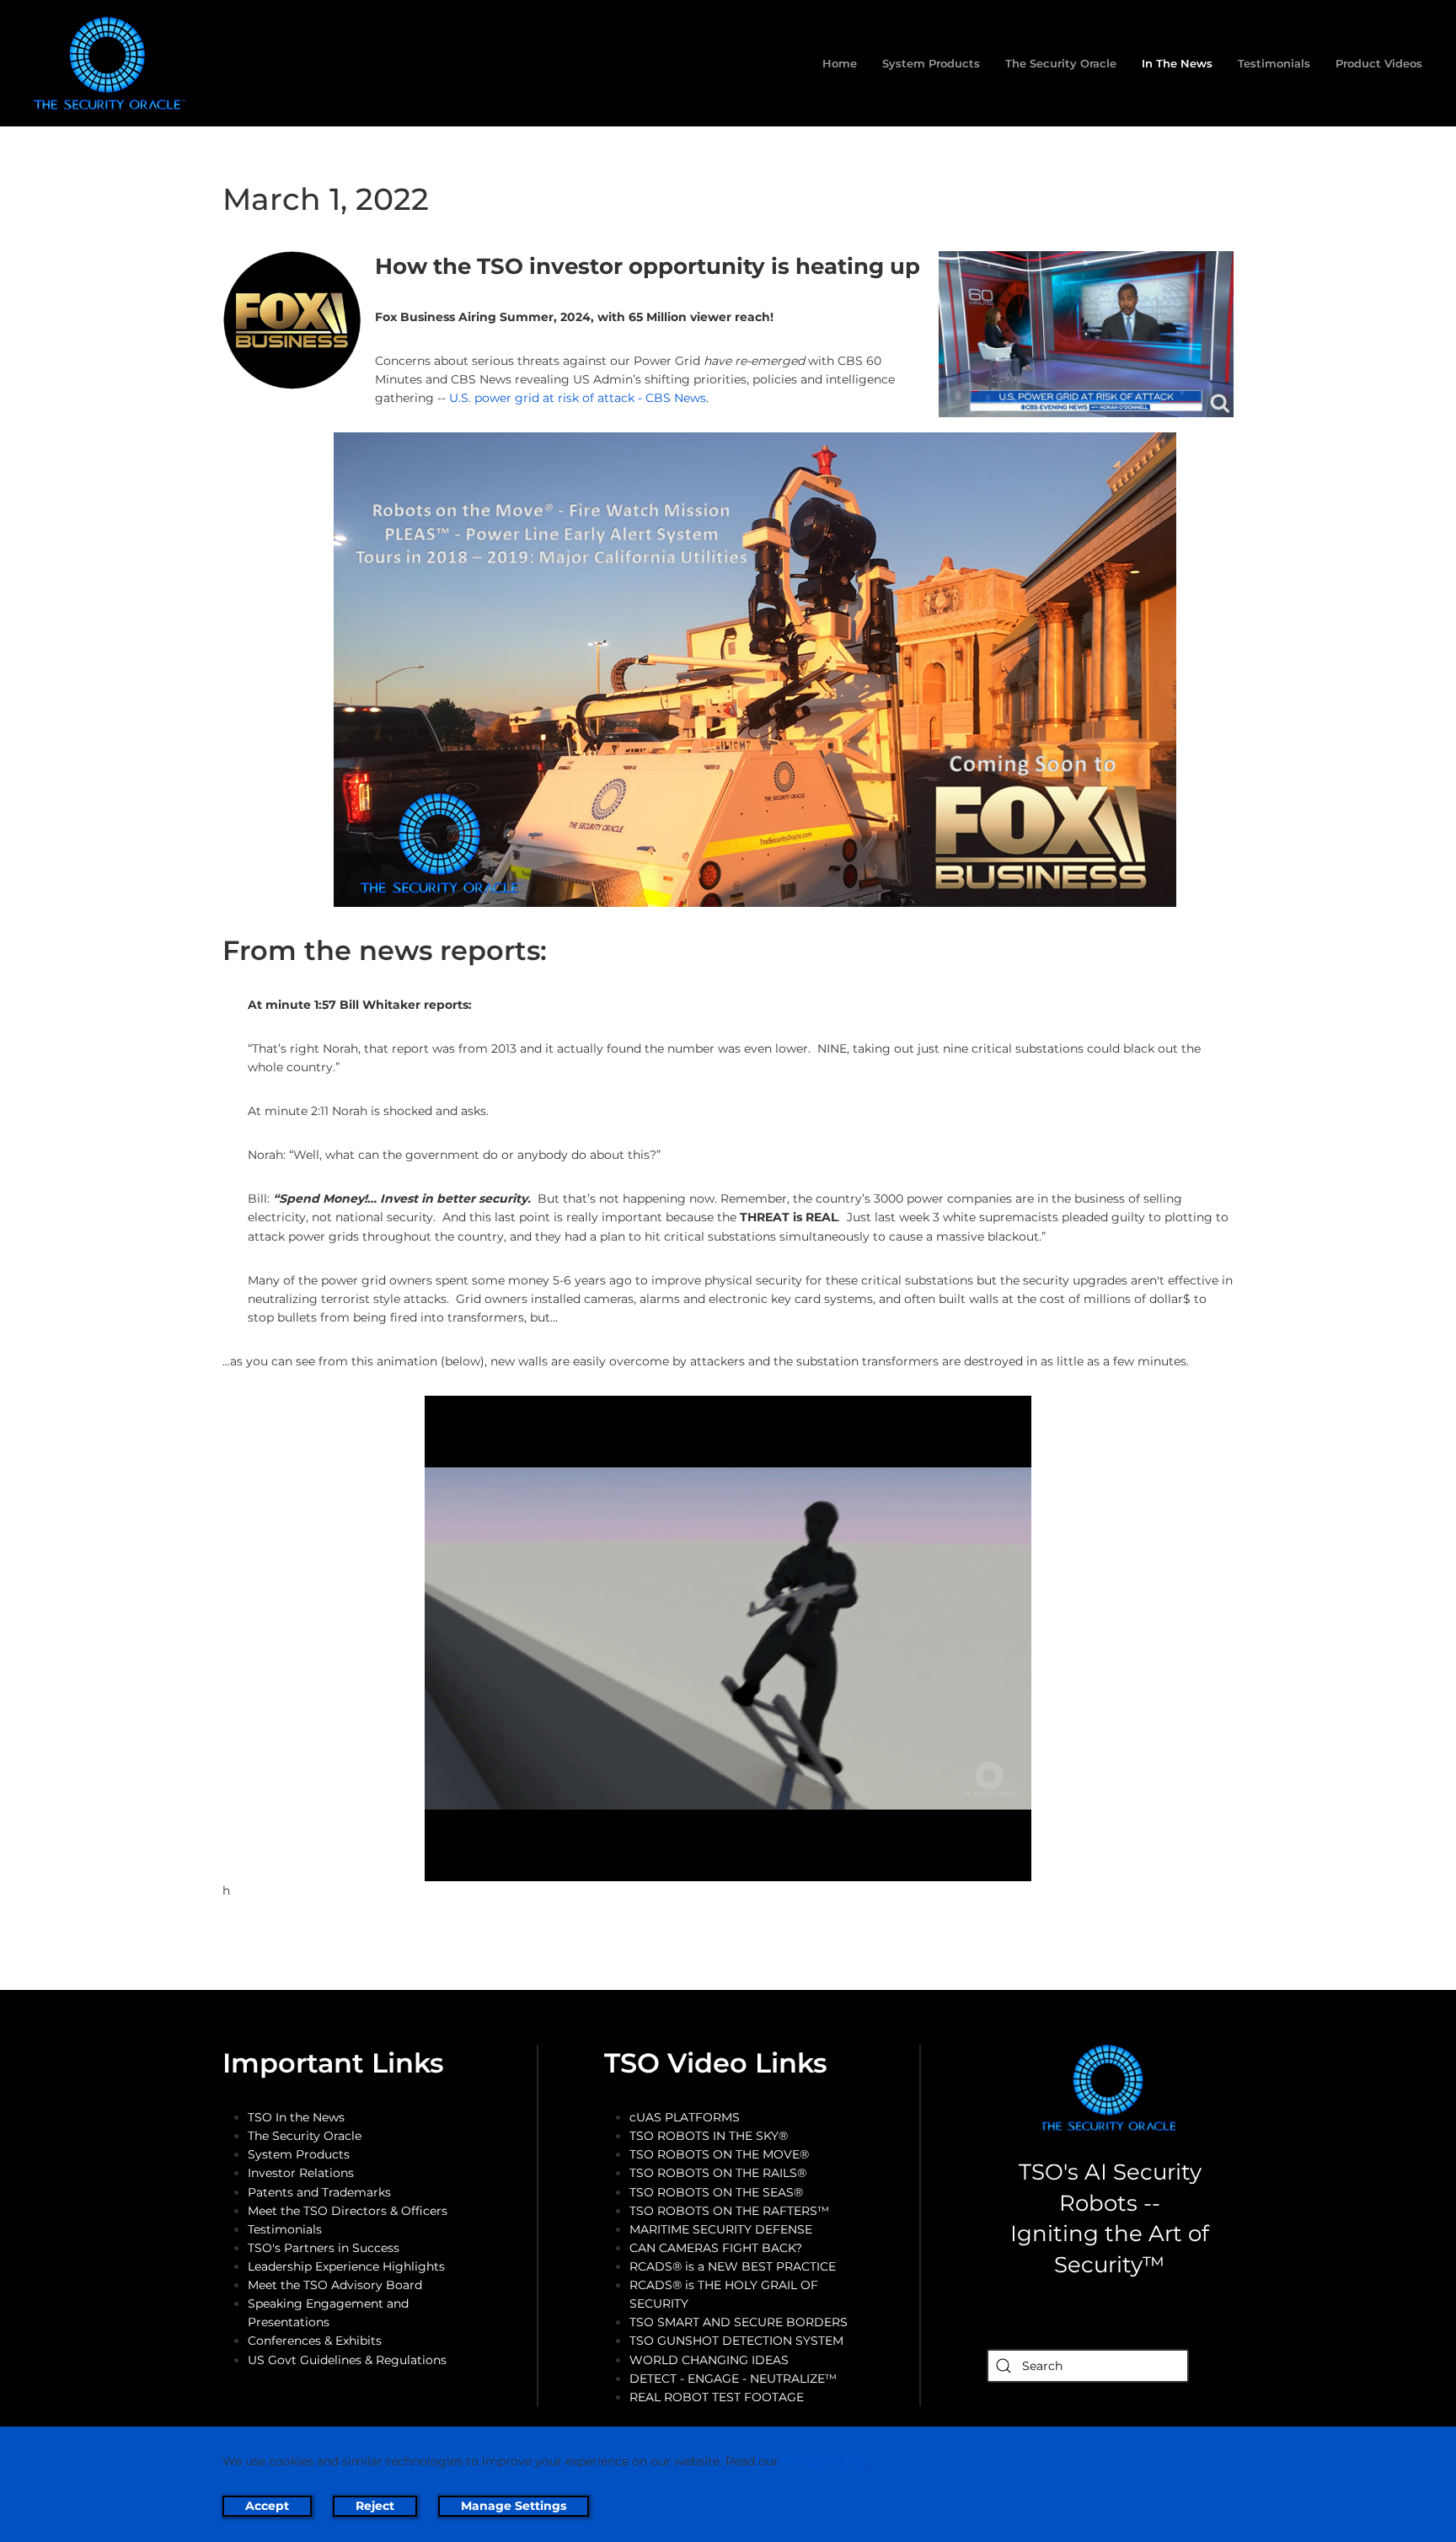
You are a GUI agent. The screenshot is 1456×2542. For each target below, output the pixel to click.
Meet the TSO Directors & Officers (348, 2211)
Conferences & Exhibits (315, 2341)
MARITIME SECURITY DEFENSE (721, 2229)
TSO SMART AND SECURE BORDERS (739, 2322)
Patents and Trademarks (319, 2192)
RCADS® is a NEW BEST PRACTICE (733, 2266)
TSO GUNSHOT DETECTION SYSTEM (736, 2341)
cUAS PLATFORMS (685, 2117)
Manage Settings (514, 2506)
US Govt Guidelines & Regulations (347, 2360)
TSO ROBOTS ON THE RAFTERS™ (729, 2211)
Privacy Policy (824, 2461)
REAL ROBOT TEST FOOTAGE (717, 2397)
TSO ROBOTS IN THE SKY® (709, 2136)
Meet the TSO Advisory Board (335, 2285)
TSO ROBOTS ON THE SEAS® (716, 2192)
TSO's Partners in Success (324, 2248)
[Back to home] (113, 63)
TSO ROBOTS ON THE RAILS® (718, 2173)
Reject (375, 2506)
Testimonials (1274, 63)
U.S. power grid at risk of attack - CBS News (578, 398)
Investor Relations (301, 2173)
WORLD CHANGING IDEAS (709, 2360)
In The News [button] (1177, 63)
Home (840, 63)
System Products (299, 2154)
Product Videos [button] (1379, 63)
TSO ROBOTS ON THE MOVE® (719, 2154)
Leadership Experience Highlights (346, 2266)
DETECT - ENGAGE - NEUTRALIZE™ (733, 2378)
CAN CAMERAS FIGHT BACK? (716, 2248)
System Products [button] (931, 63)
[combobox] (1088, 2366)
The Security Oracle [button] (1061, 63)
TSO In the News (296, 2117)
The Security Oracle (305, 2136)
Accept (267, 2506)
